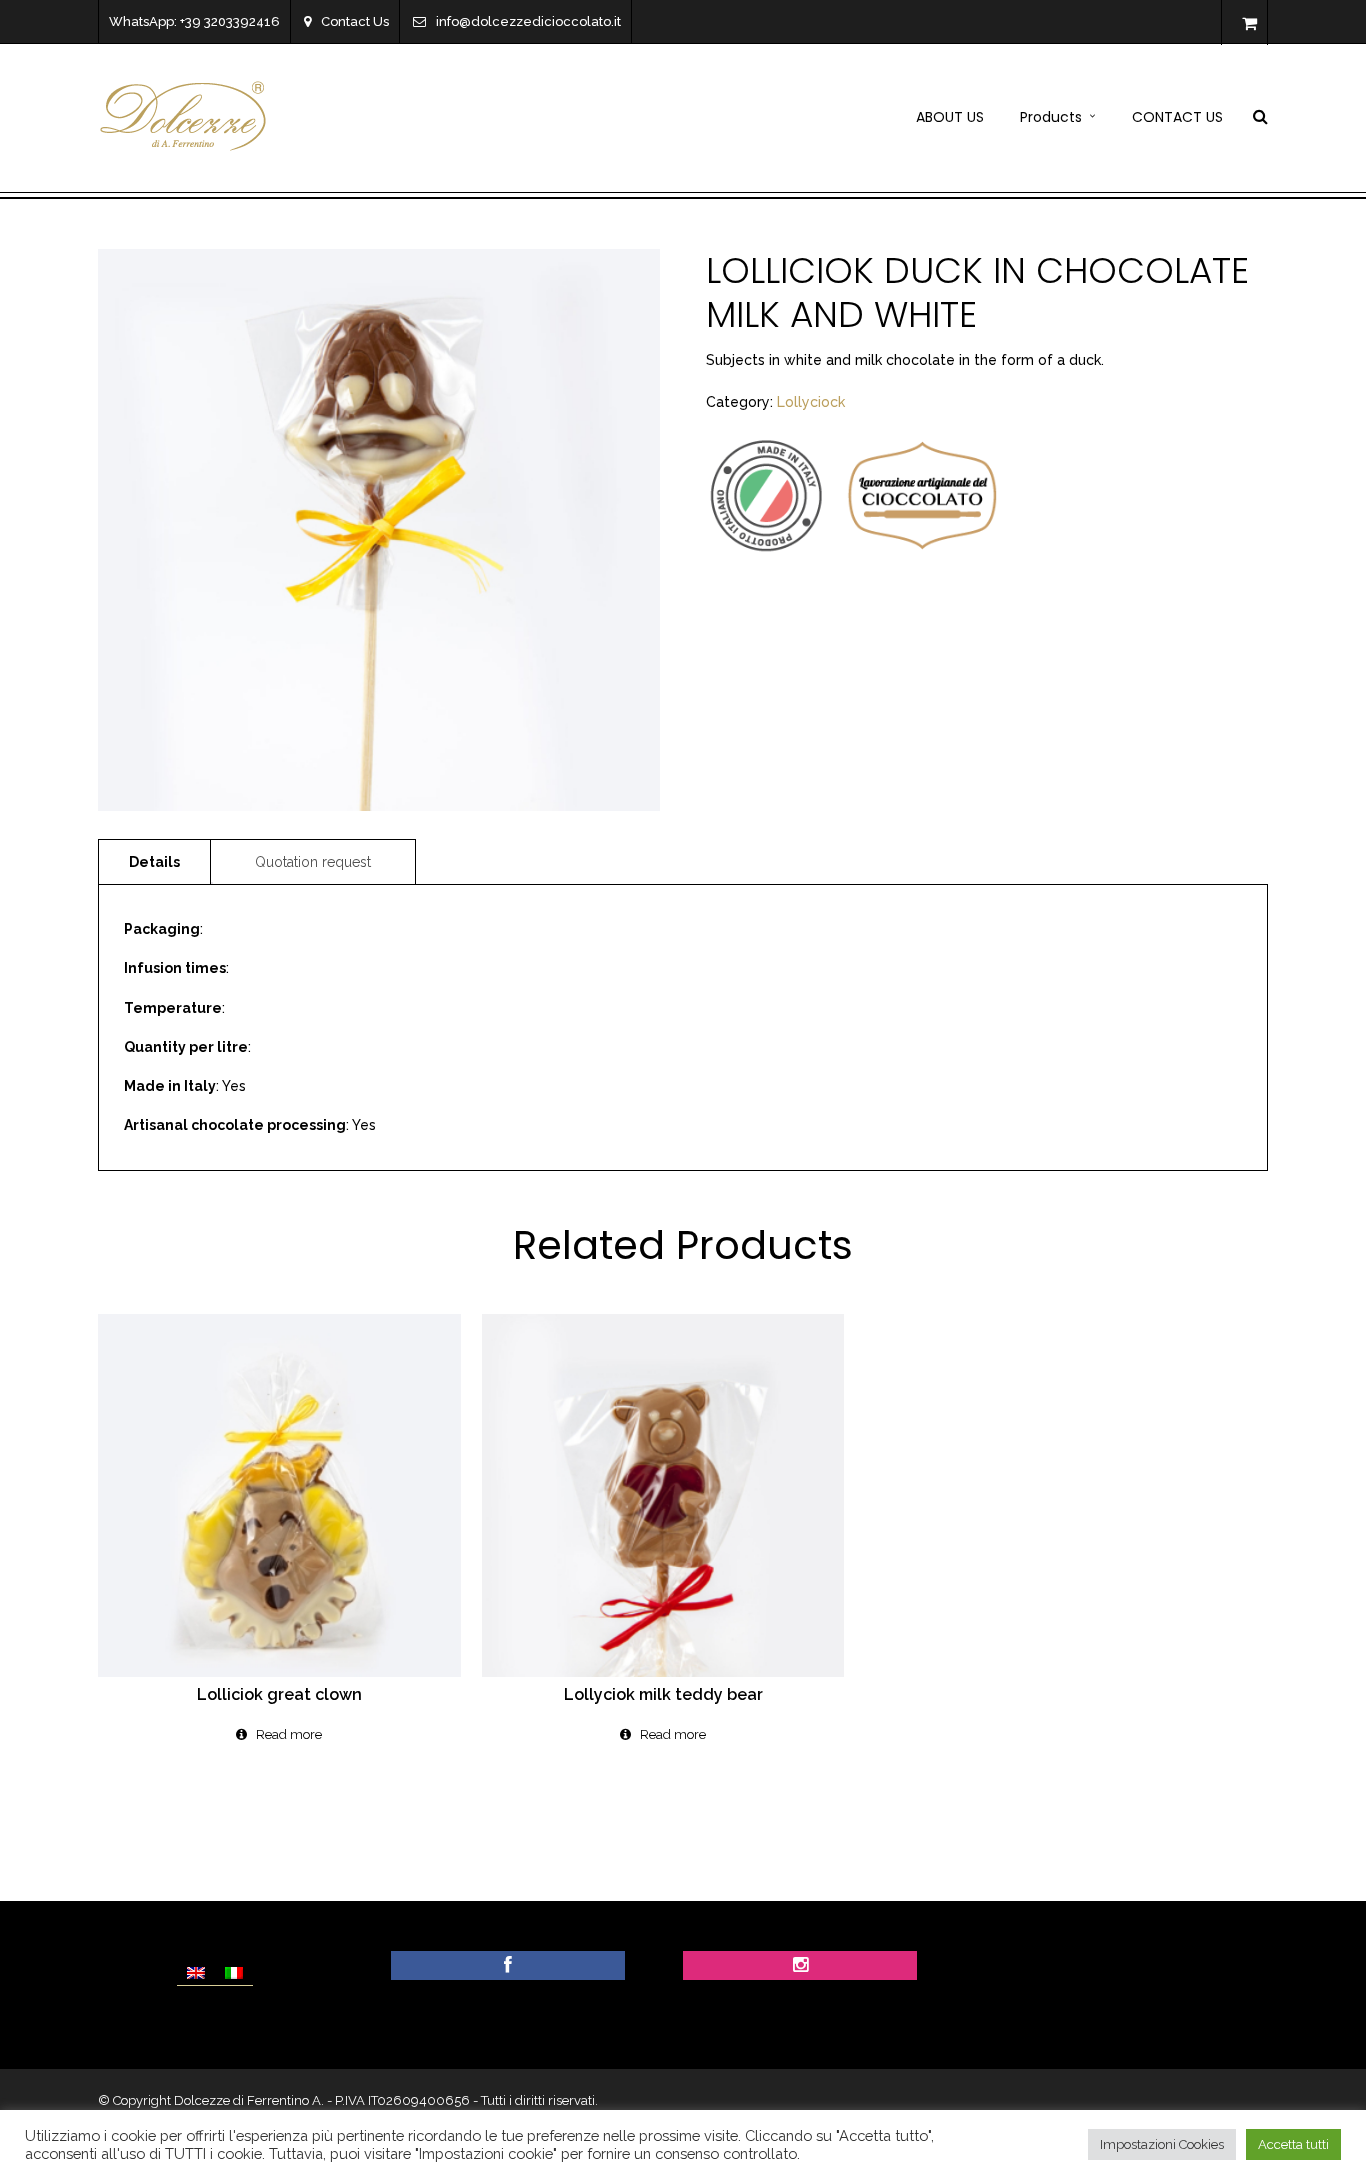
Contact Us (355, 21)
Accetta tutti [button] (1293, 2144)
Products (1051, 117)
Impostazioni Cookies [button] (1162, 2144)
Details (154, 862)
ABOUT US (950, 117)
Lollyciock (811, 402)
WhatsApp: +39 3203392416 (194, 21)
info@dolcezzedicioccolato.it (528, 21)
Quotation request (313, 862)
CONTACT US (1177, 117)
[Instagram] (800, 1966)
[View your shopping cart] (1249, 24)
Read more (289, 1734)
